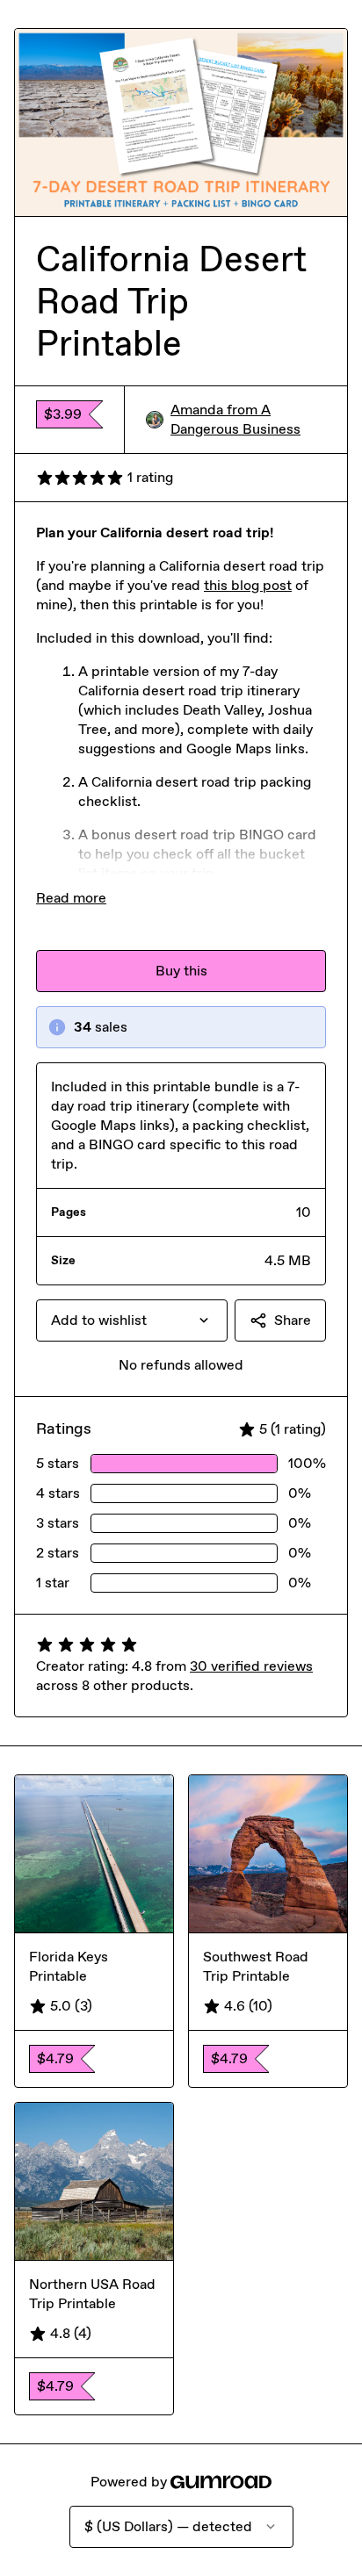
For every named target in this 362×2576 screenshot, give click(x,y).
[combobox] (132, 1320)
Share (293, 1320)
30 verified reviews (251, 1666)
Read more (71, 898)
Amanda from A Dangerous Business (235, 419)
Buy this (181, 971)
